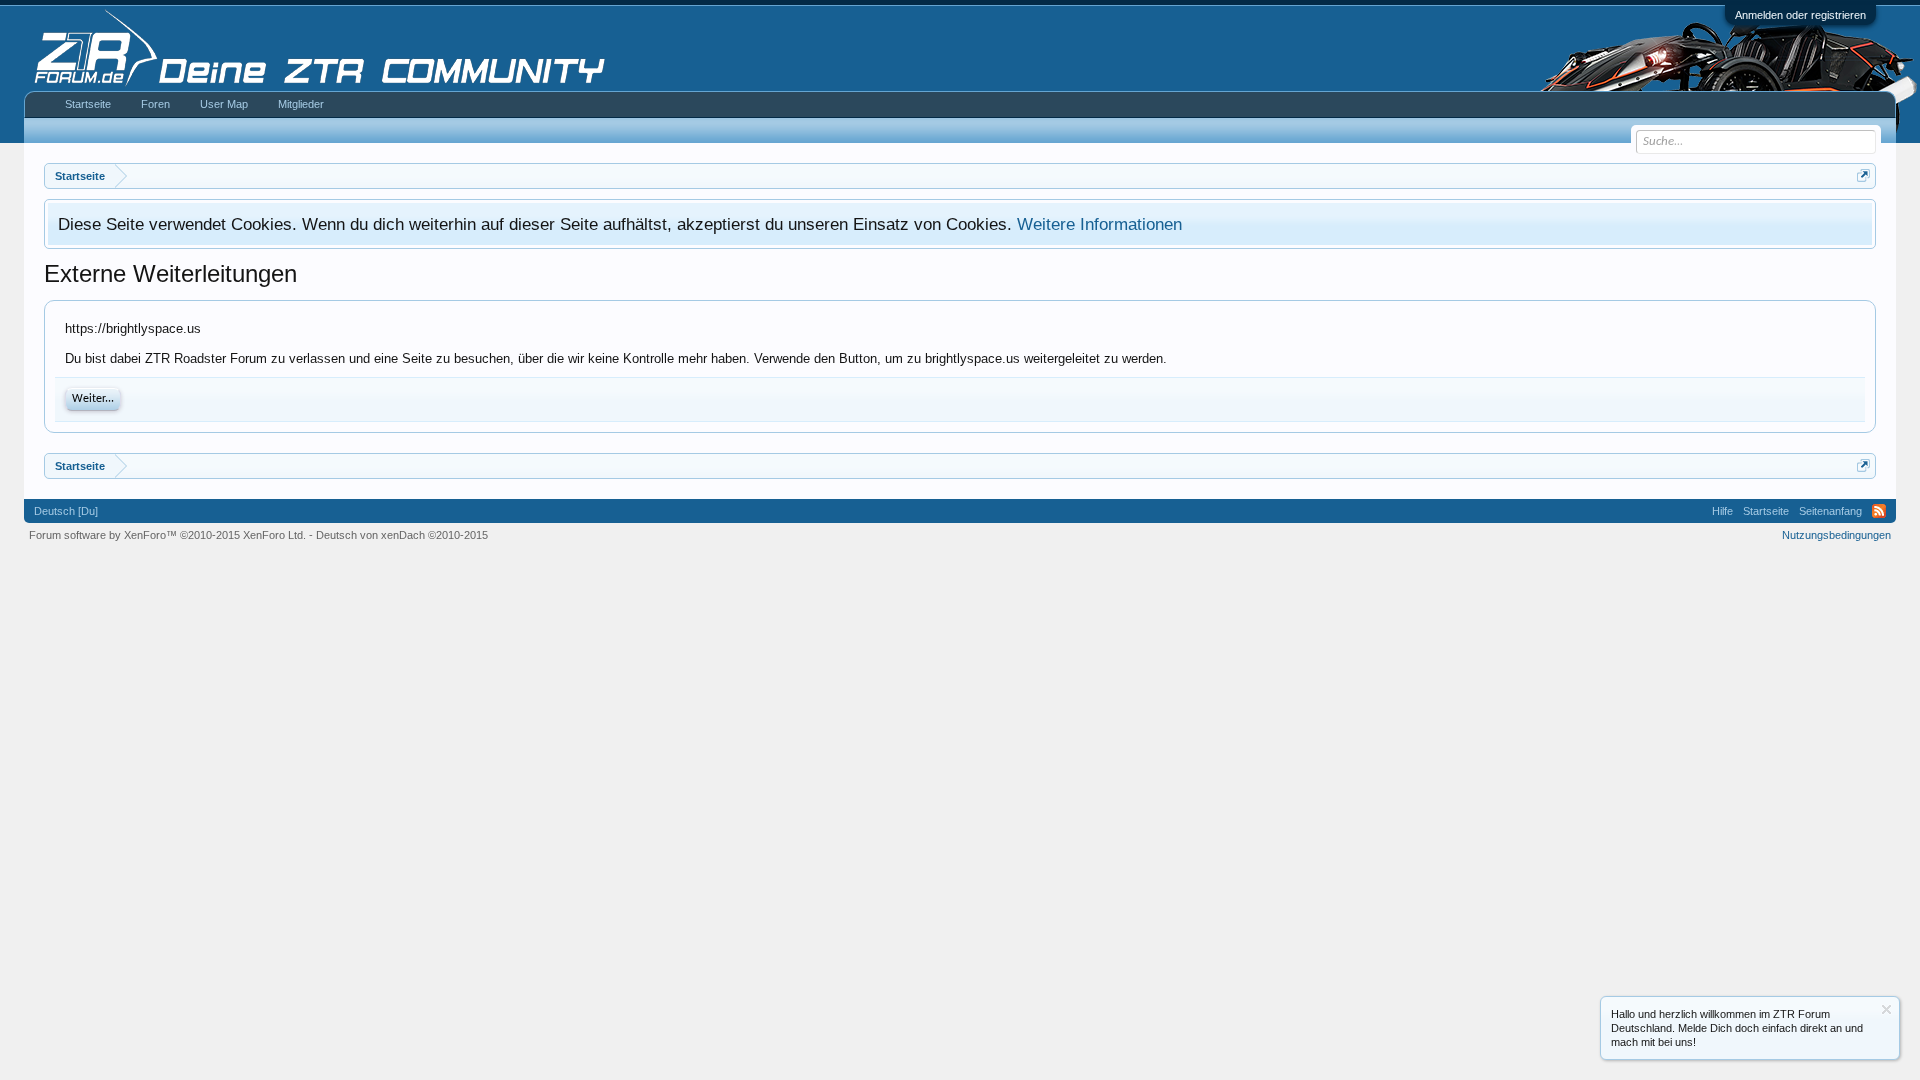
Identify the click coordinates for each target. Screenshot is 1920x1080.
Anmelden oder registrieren (1800, 15)
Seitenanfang (1830, 511)
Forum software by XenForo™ (167, 535)
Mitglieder (301, 104)
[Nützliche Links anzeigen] (1863, 175)
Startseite (88, 104)
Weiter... (93, 399)
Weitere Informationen (1099, 224)
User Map (224, 104)
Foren (155, 104)
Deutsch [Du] (66, 511)
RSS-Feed (1879, 511)
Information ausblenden (1886, 1009)
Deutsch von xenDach (402, 535)
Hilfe (1722, 511)
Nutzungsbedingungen (1836, 535)
